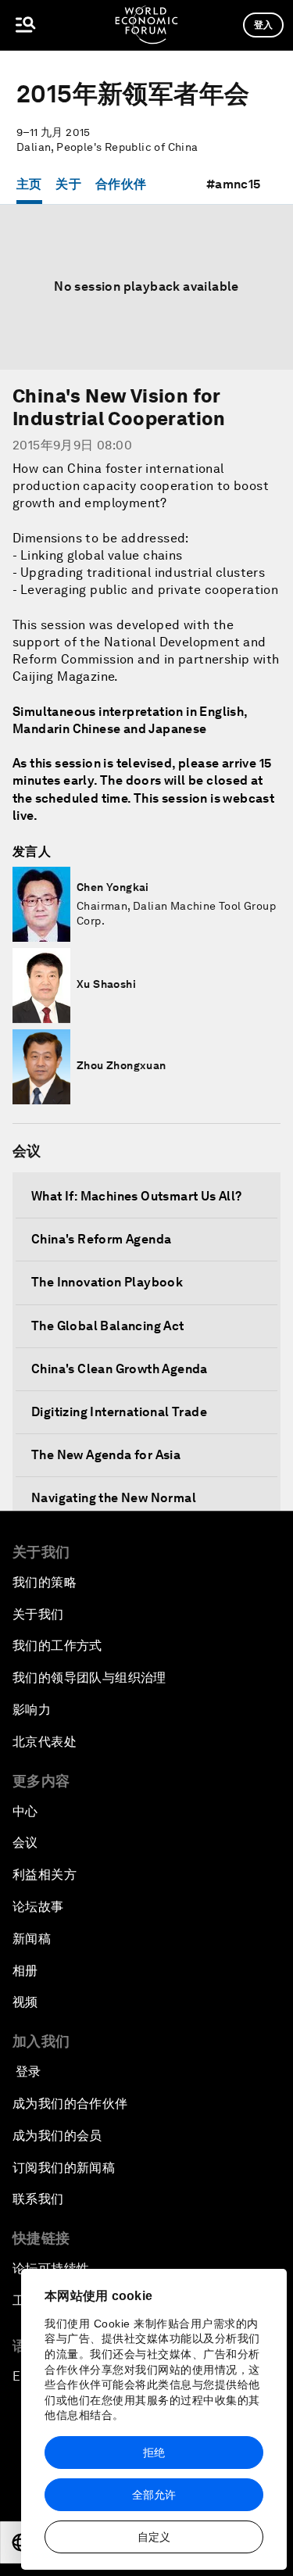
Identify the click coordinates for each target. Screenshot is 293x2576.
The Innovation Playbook (107, 1282)
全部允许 (154, 2495)
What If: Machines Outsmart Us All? (137, 1196)
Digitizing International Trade (119, 1412)
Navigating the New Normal (114, 1498)
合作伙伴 (121, 184)
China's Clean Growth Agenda (120, 1369)
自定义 (154, 2537)
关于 (68, 184)
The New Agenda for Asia (106, 1455)
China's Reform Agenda (101, 1239)
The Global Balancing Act (108, 1326)
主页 (29, 184)
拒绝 (154, 2453)
